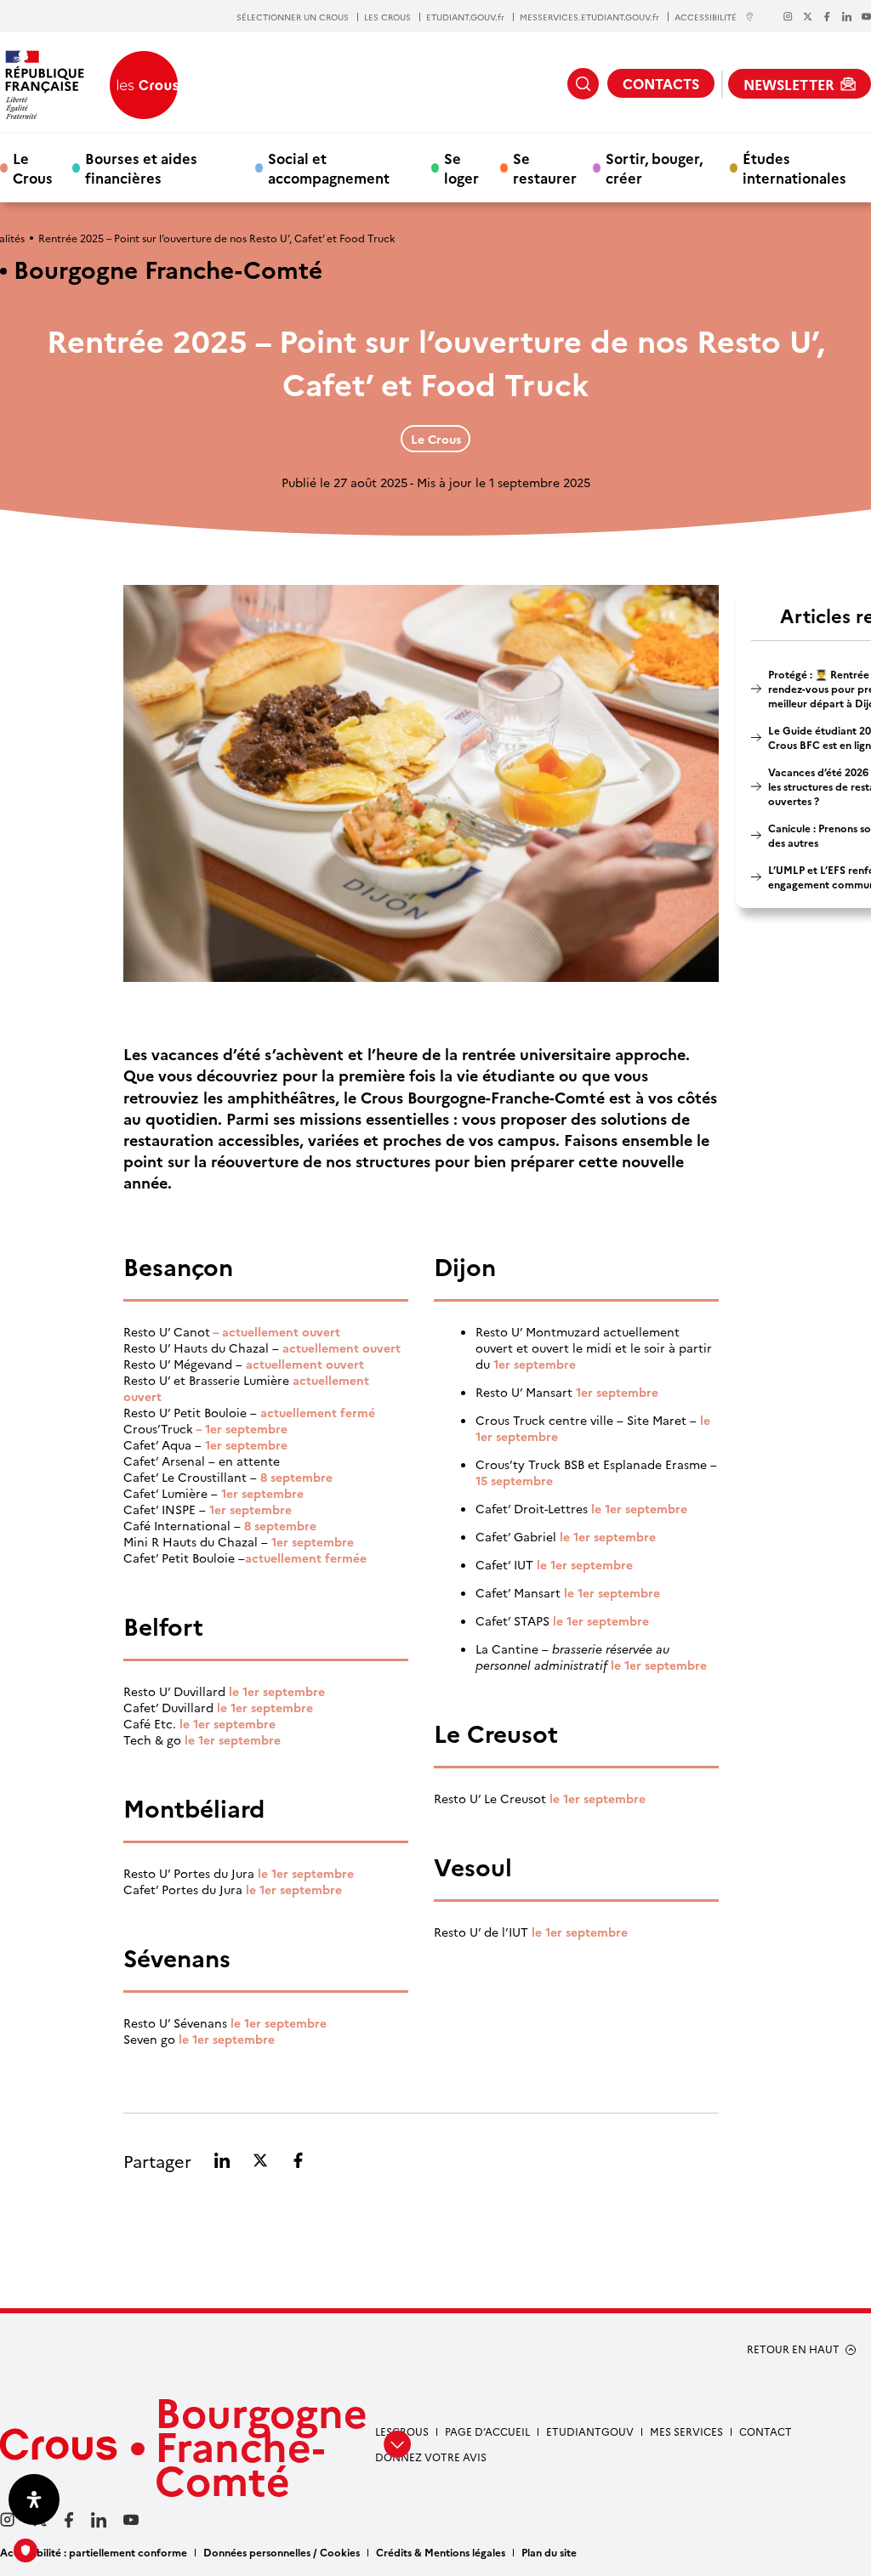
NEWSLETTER (789, 84)
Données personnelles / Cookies (282, 2552)
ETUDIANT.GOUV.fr (465, 17)
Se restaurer (545, 167)
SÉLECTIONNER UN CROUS (293, 17)
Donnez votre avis (431, 2457)
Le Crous (33, 167)
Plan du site (549, 2552)
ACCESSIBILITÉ (706, 17)
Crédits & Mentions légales (441, 2552)
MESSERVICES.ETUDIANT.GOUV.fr (589, 17)
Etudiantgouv (590, 2431)
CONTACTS (661, 83)
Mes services (686, 2431)
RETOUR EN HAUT (793, 2349)
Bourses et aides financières (141, 167)
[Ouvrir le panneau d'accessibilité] (34, 2499)
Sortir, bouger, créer (654, 167)
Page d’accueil (487, 2431)
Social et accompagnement (329, 167)
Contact (766, 2431)
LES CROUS (387, 17)
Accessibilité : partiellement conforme (94, 2552)
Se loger (461, 167)
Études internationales (794, 167)
